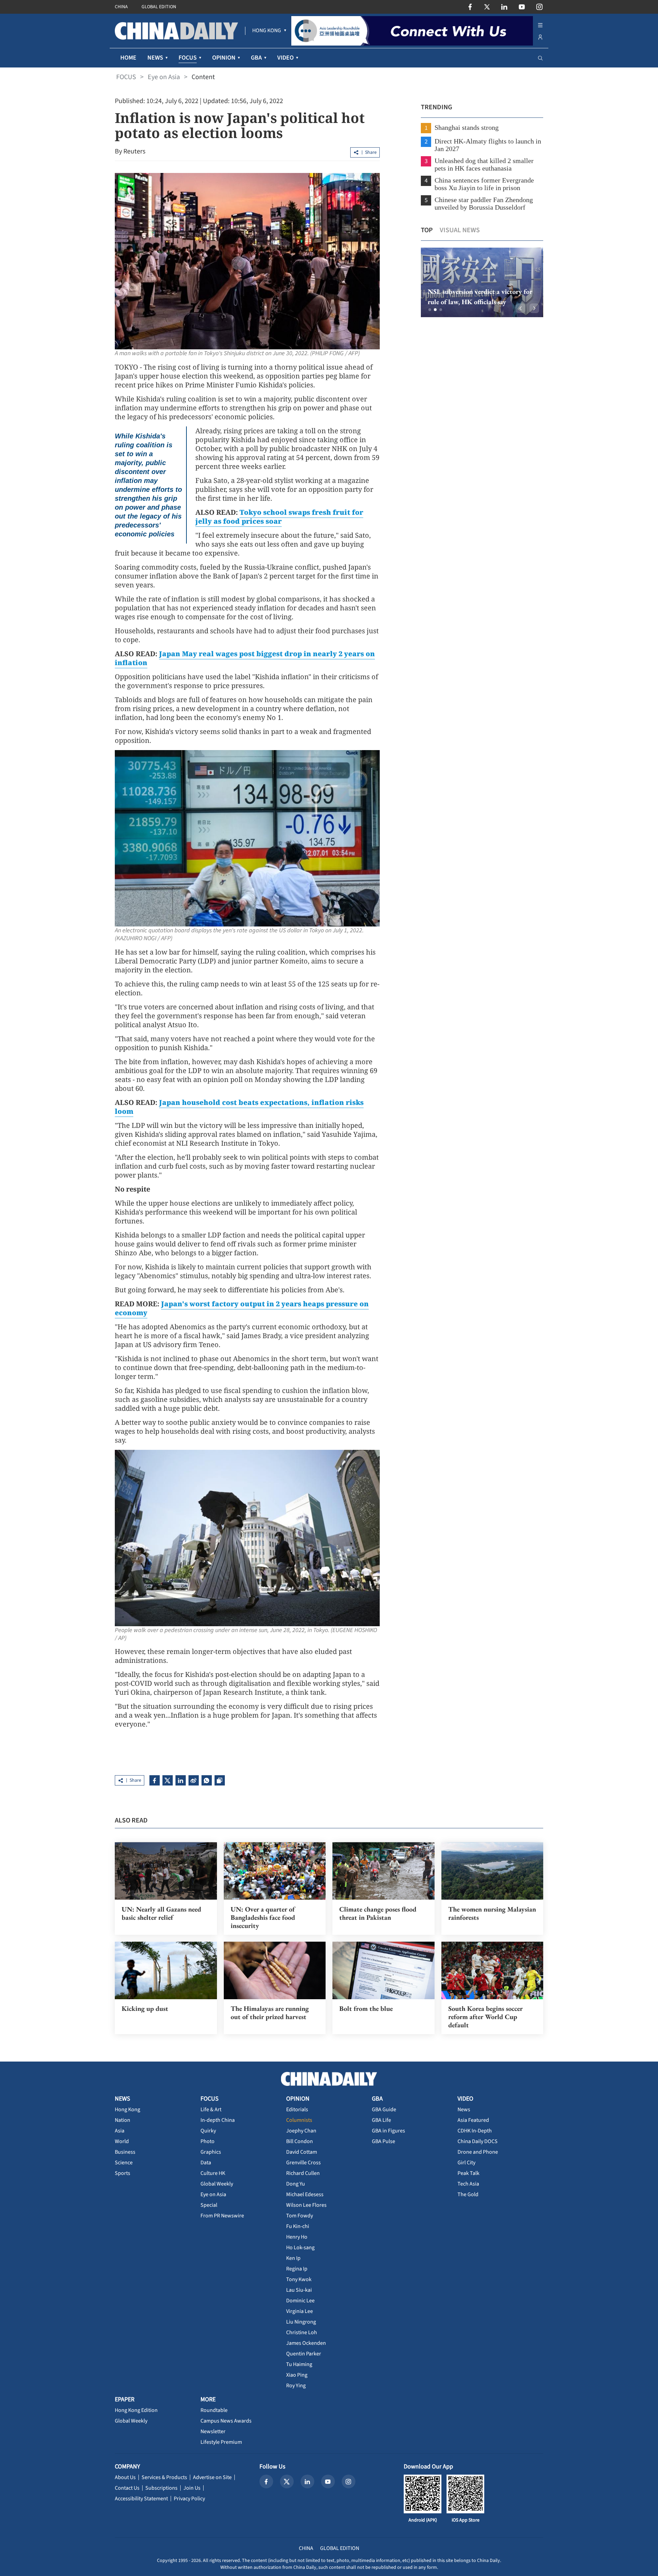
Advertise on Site (212, 2477)
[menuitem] (267, 31)
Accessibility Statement (141, 2499)
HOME (128, 58)
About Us (125, 2477)
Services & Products (164, 2477)
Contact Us (127, 2488)
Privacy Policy (189, 2499)
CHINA (121, 7)
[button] (430, 310)
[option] (482, 282)
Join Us (192, 2488)
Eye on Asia (164, 77)
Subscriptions (161, 2488)
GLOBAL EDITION (159, 7)
